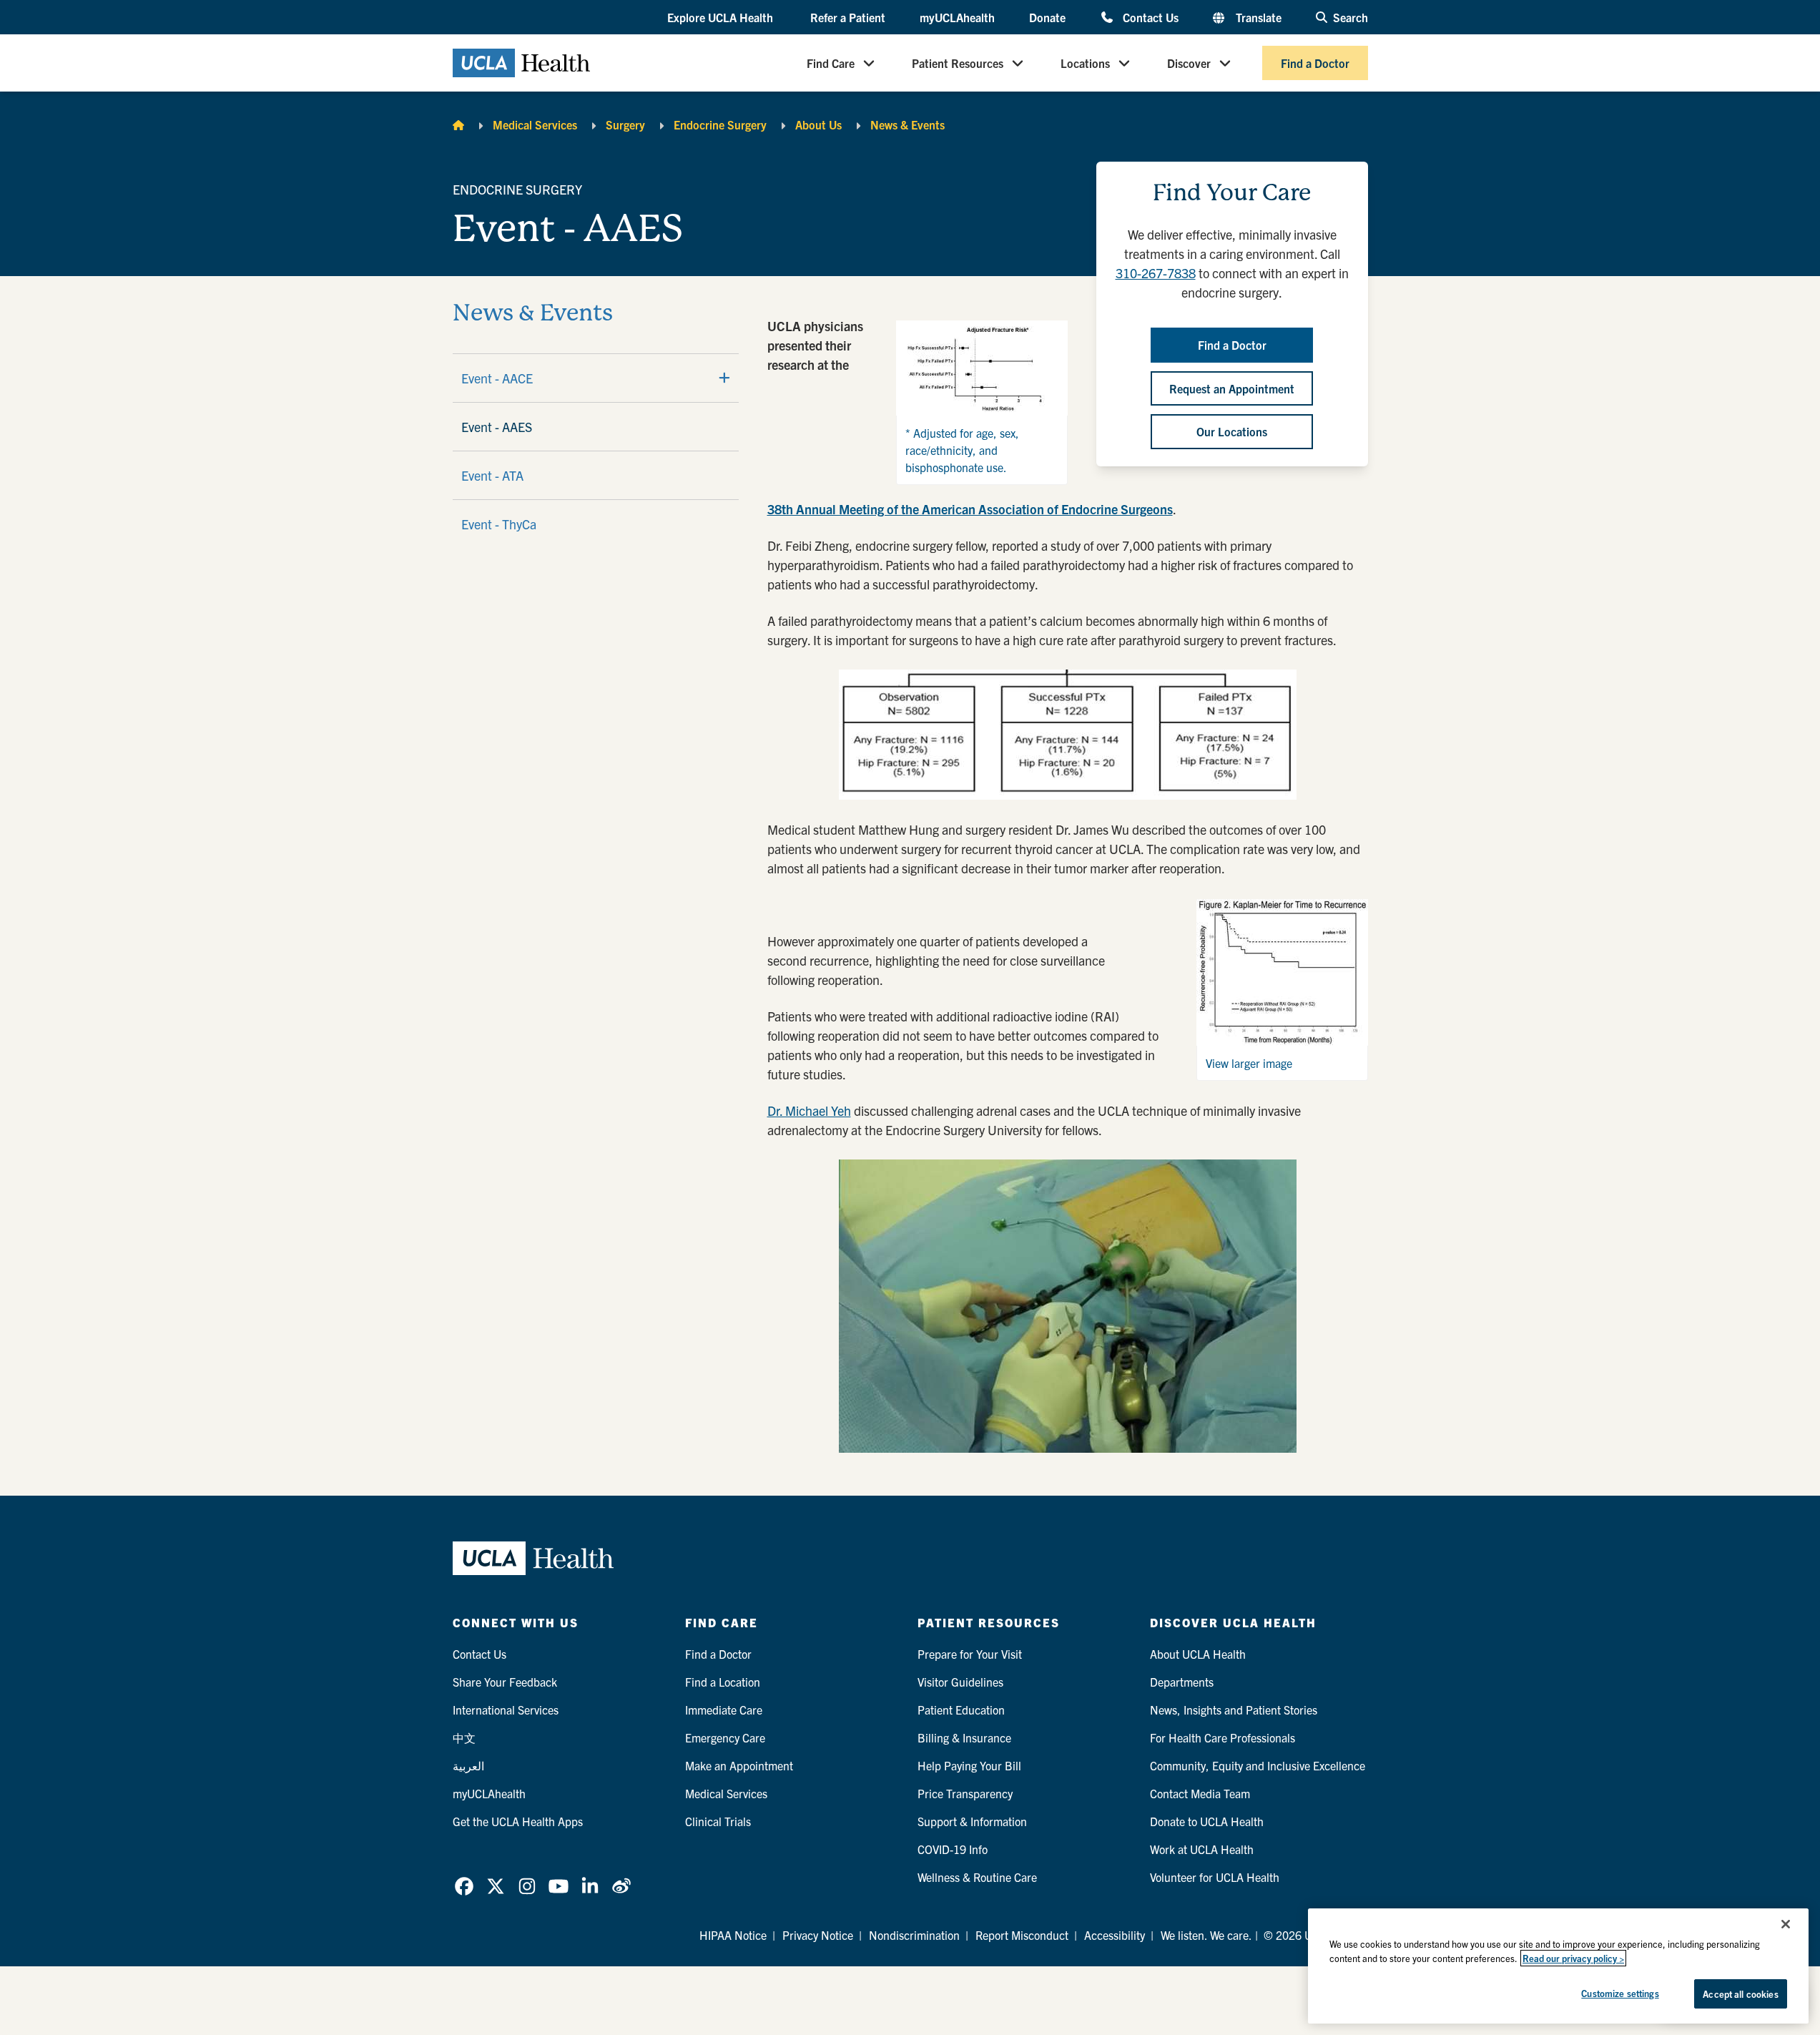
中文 (464, 1737)
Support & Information (972, 1821)
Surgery (625, 124)
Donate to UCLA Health (1207, 1821)
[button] (722, 18)
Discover (1189, 63)
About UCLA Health (1198, 1654)
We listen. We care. (1206, 1935)
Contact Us (1150, 17)
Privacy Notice (818, 1935)
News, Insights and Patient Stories (1234, 1710)
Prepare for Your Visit (970, 1654)
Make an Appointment (739, 1765)
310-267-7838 (1156, 273)
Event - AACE (497, 378)
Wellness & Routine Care (977, 1877)
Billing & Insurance (964, 1737)
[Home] (458, 124)
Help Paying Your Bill (969, 1765)
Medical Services (535, 124)
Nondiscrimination (914, 1935)
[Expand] (724, 378)
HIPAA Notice (733, 1935)
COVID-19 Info (953, 1849)
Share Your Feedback (505, 1682)
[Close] (1786, 1924)
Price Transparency (965, 1793)
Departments (1182, 1682)
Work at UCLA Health (1202, 1849)
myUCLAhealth (957, 17)
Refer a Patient (848, 17)
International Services (506, 1710)
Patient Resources (958, 63)
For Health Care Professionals (1223, 1737)
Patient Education (961, 1710)
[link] (464, 1886)
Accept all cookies (1740, 1994)
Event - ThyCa (499, 524)
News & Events (907, 124)
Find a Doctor (1315, 63)
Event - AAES (497, 427)
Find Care (831, 63)
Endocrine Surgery (720, 124)
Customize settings (1620, 1993)
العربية (468, 1765)
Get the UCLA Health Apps (518, 1821)
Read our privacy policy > (1573, 1958)
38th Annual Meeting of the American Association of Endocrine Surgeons (970, 509)
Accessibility (1115, 1935)
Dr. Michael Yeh (809, 1110)
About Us (818, 124)
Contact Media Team (1200, 1793)
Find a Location (723, 1682)
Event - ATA (492, 475)
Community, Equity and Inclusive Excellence (1258, 1765)
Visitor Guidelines (960, 1682)
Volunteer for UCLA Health (1215, 1877)
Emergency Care (725, 1737)
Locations (1085, 63)
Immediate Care (724, 1710)
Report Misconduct (1022, 1935)
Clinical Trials (718, 1821)
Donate (1047, 17)
